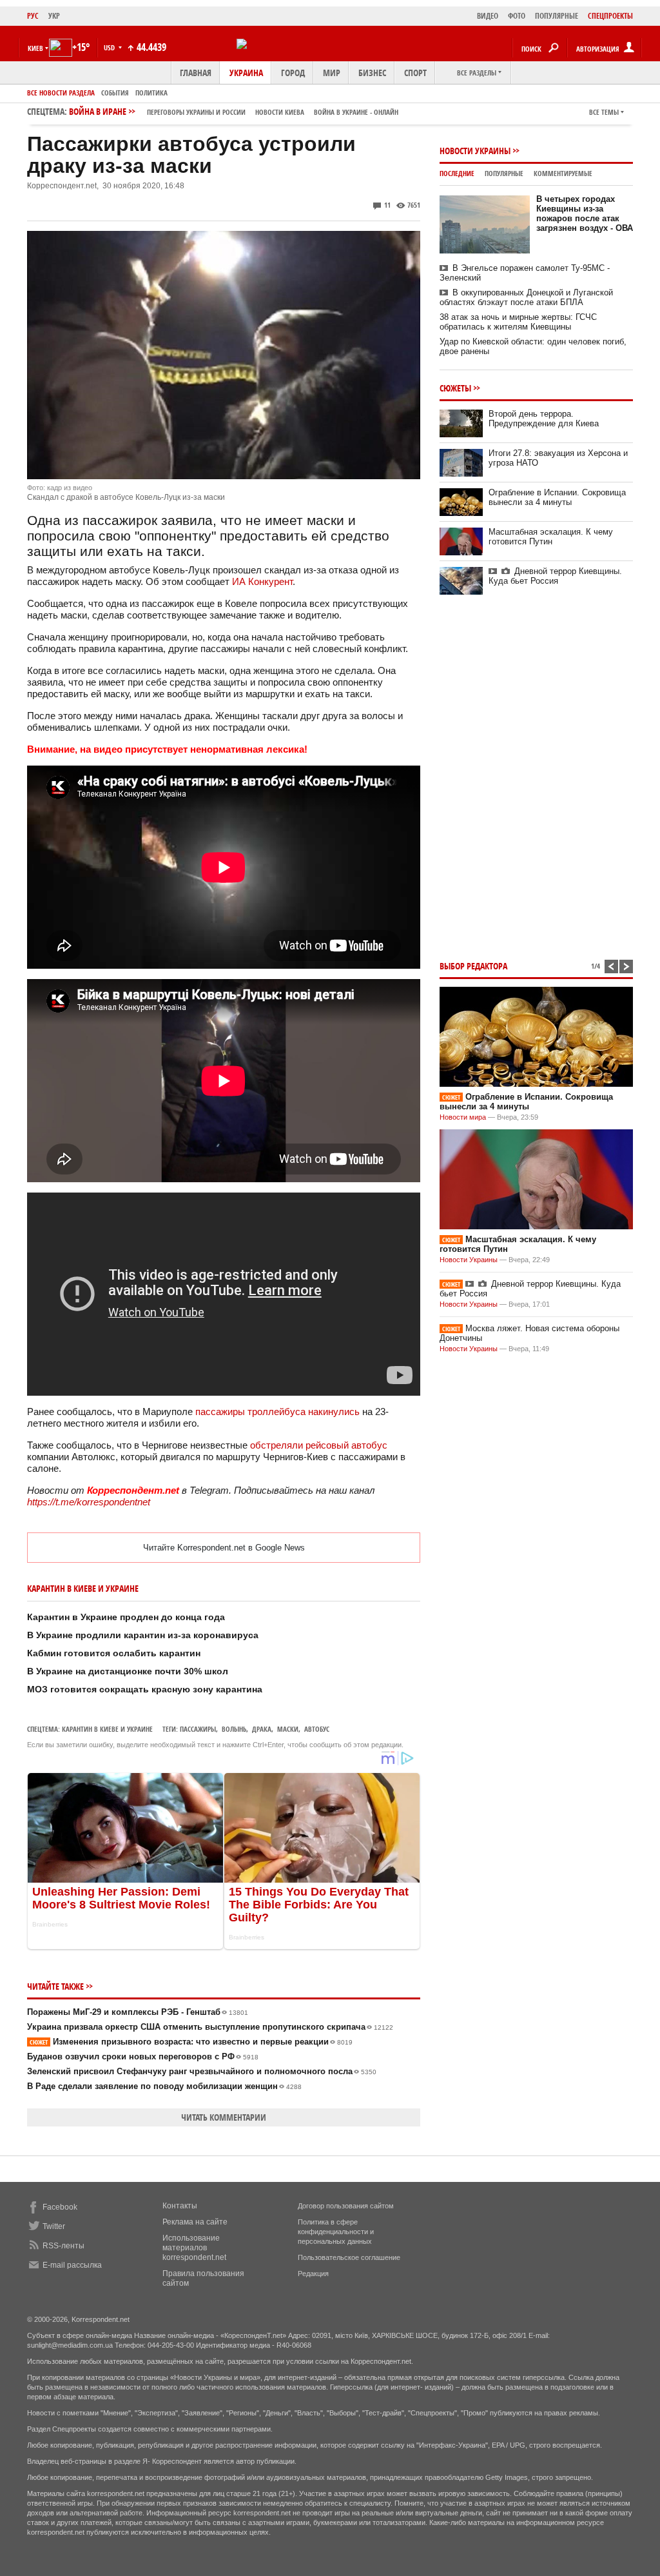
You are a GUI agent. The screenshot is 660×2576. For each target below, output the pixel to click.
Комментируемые (563, 173)
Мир (332, 73)
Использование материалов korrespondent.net (194, 2248)
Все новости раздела (61, 93)
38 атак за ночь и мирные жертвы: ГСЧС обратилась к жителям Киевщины (518, 322)
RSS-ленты (63, 2246)
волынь (234, 1729)
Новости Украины (475, 151)
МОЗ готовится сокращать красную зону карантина (145, 1689)
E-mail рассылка (72, 2265)
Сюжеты (455, 388)
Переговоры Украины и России (196, 112)
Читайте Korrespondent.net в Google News (224, 1548)
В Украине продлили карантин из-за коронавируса (143, 1635)
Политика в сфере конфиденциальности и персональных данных (336, 2232)
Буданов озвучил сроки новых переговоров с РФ (143, 2056)
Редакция (313, 2274)
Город (293, 73)
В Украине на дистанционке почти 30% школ (128, 1671)
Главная (196, 73)
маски (288, 1729)
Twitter (54, 2226)
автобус (317, 1729)
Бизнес (372, 73)
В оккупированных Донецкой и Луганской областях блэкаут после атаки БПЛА (526, 297)
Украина (246, 73)
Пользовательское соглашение (349, 2257)
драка (262, 1729)
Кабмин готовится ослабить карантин (114, 1653)
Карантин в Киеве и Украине (107, 1729)
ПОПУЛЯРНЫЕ (557, 16)
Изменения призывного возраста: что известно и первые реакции (191, 2042)
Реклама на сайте (195, 2222)
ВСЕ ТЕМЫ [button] (604, 112)
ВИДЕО (488, 16)
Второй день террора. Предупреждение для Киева (544, 419)
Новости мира (463, 1117)
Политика (151, 93)
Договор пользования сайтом (346, 2206)
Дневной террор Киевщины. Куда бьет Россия (555, 576)
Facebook (60, 2207)
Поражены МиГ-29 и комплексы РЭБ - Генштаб (138, 2012)
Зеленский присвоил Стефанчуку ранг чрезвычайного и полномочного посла (202, 2071)
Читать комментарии (224, 2117)
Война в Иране (234, 111)
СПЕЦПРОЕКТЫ (610, 16)
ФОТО (517, 16)
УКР (54, 16)
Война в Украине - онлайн (356, 112)
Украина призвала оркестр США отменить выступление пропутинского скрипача (210, 2027)
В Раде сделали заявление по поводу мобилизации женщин (164, 2086)
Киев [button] (35, 48)
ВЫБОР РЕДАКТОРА (473, 966)
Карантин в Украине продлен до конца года (126, 1617)
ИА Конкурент (262, 581)
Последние (457, 173)
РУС (33, 16)
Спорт (415, 73)
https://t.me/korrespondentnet (89, 1502)
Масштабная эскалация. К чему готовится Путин (551, 537)
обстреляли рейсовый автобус (319, 1445)
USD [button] (110, 47)
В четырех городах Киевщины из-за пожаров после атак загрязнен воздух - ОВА (585, 213)
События (115, 93)
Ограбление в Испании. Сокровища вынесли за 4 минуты (557, 497)
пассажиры (198, 1729)
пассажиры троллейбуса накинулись (277, 1412)
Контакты (180, 2206)
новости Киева (280, 112)
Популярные (504, 173)
